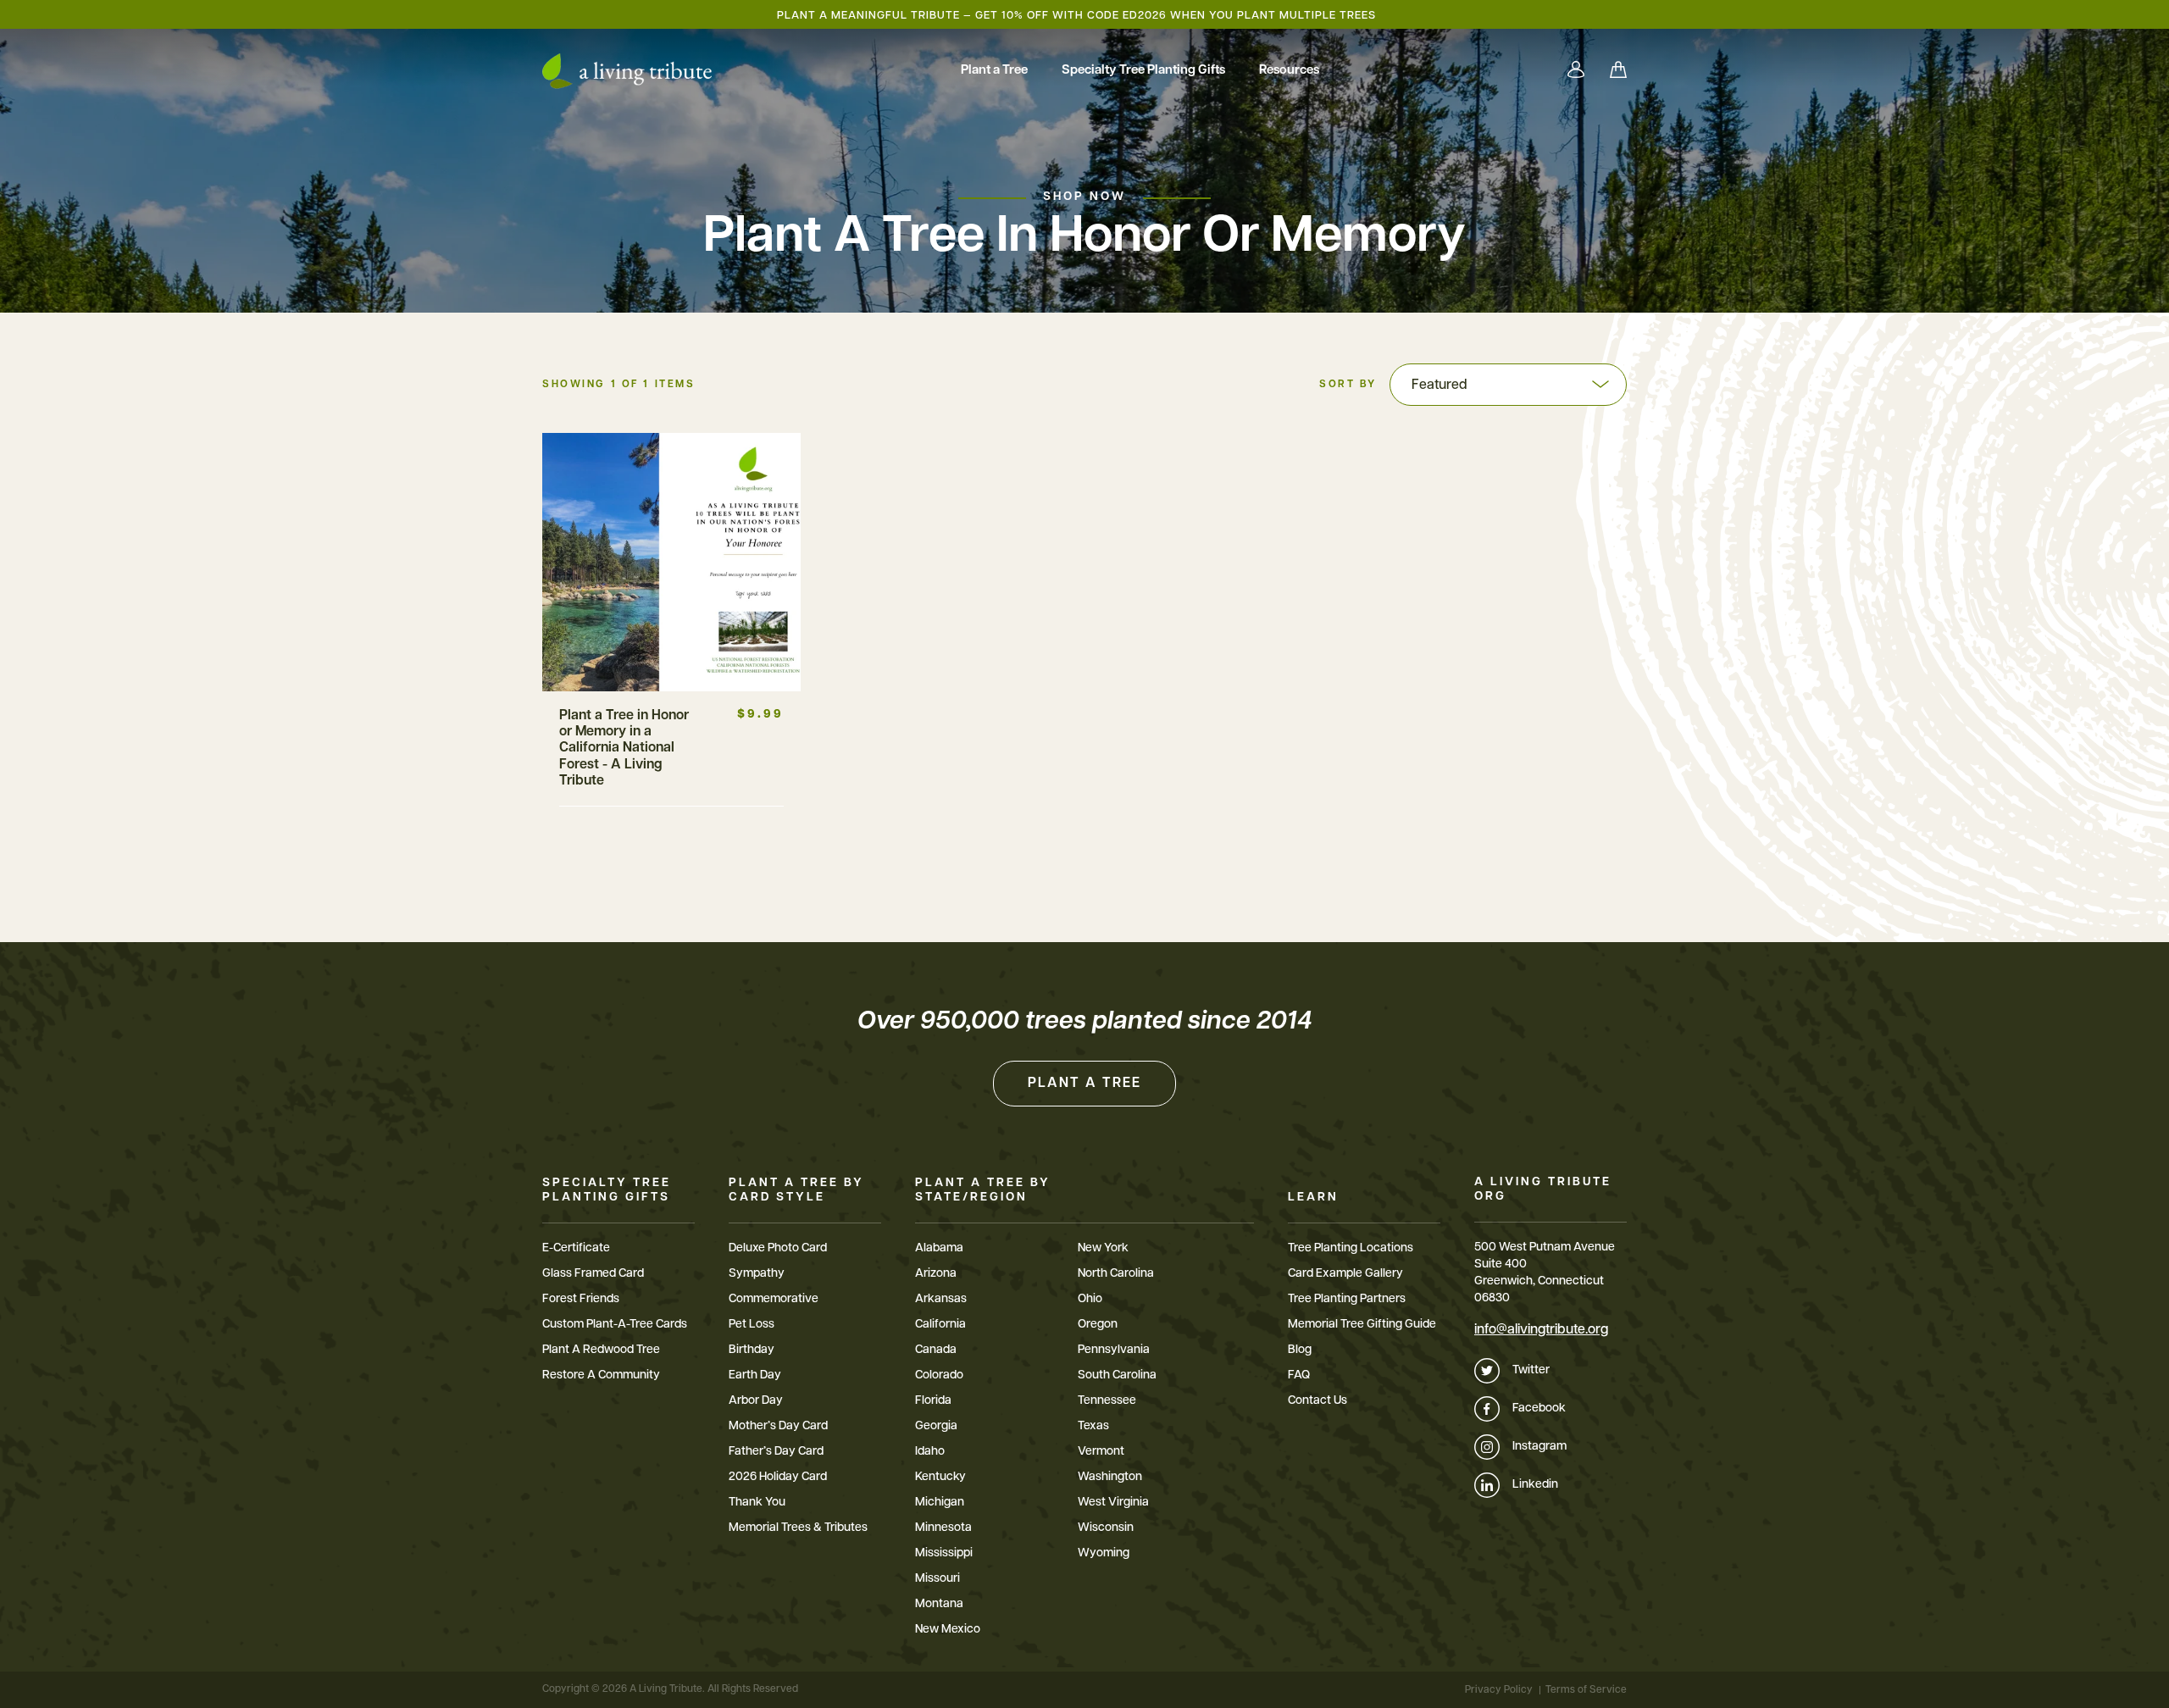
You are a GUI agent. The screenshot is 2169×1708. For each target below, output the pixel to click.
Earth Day (755, 1375)
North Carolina (1116, 1274)
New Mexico (948, 1630)
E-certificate (576, 1248)
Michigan (940, 1503)
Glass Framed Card (593, 1274)
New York (1103, 1248)
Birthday (752, 1350)
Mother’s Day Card (778, 1426)
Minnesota (943, 1528)
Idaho (930, 1452)
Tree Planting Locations (1351, 1248)
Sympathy (757, 1274)
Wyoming (1104, 1553)
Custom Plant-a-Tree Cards (615, 1325)
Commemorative (774, 1299)
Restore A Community (601, 1375)
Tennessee (1107, 1401)
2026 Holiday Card (778, 1477)
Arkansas (941, 1299)
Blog (1300, 1350)
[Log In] (1576, 71)
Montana (939, 1604)
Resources (1289, 71)
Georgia (936, 1426)
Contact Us (1317, 1401)
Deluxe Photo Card (778, 1248)
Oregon (1098, 1325)
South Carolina (1117, 1375)
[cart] (1618, 71)
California (940, 1325)
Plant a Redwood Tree (601, 1350)
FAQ (1299, 1375)
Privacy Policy (1499, 1690)
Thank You (757, 1503)
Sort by (1348, 385)
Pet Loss (752, 1325)
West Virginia (1113, 1503)
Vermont (1101, 1452)
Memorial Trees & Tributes (798, 1528)
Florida (933, 1401)
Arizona (936, 1274)
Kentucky (940, 1477)
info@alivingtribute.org (1541, 1330)
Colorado (939, 1375)
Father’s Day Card (776, 1452)
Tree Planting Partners (1347, 1299)
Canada (936, 1350)
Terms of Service (1586, 1690)
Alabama (939, 1248)
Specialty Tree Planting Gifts (1143, 71)
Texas (1093, 1426)
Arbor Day (756, 1401)
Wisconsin (1106, 1528)
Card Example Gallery (1345, 1274)
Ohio (1090, 1299)
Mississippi (944, 1553)
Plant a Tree (994, 71)
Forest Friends (581, 1299)
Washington (1110, 1477)
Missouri (937, 1579)
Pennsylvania (1114, 1350)
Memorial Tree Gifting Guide (1362, 1325)
